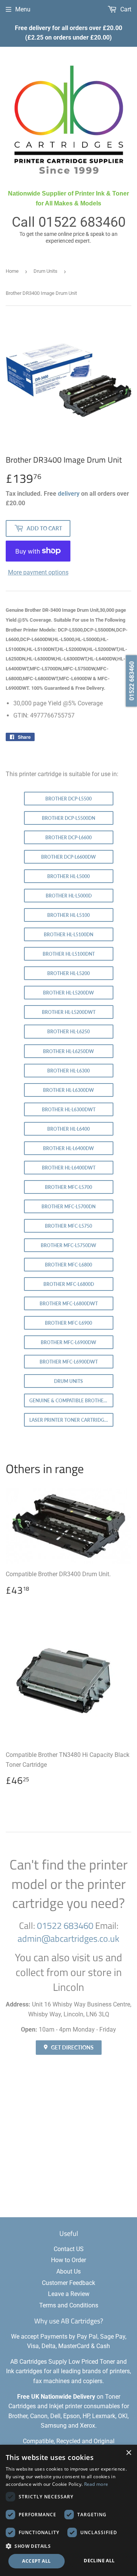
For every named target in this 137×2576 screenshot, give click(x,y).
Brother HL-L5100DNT (69, 954)
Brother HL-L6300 (68, 1071)
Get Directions (72, 2047)
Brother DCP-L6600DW (68, 857)
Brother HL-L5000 (68, 876)
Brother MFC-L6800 (68, 1265)
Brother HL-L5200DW (68, 993)
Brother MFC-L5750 (68, 1226)
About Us (68, 2271)
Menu (23, 9)
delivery (69, 494)
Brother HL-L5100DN (68, 935)
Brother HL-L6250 (68, 1032)
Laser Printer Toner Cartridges (69, 1420)
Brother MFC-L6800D (69, 1284)
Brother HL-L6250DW (68, 1051)
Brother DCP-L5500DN (68, 818)
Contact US (69, 2249)
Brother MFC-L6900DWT (69, 1362)
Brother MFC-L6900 (68, 1323)
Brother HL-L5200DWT (69, 1012)
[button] (68, 2546)
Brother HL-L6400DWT (69, 1168)
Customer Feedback (68, 2283)
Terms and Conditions (69, 2305)
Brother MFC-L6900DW (68, 1342)
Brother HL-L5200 (68, 973)
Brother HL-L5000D (69, 896)
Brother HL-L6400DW (68, 1148)
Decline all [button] (99, 2561)
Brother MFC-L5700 (68, 1187)
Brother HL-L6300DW (68, 1090)
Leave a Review (69, 2294)
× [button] (128, 2453)
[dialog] (68, 2510)
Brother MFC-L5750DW (68, 1245)
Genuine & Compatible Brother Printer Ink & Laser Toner (71, 1401)
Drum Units (45, 271)
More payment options (38, 572)
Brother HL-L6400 (68, 1129)
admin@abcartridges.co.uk (68, 1938)
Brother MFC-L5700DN (68, 1207)
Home (12, 271)
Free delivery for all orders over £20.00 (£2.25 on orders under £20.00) (68, 33)
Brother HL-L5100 (68, 915)
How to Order (68, 2260)
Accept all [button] (36, 2561)
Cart (125, 9)
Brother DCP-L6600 (68, 838)
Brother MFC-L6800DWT (69, 1304)
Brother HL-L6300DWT (69, 1110)
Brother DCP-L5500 (68, 799)
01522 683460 (82, 222)
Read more (96, 2484)
